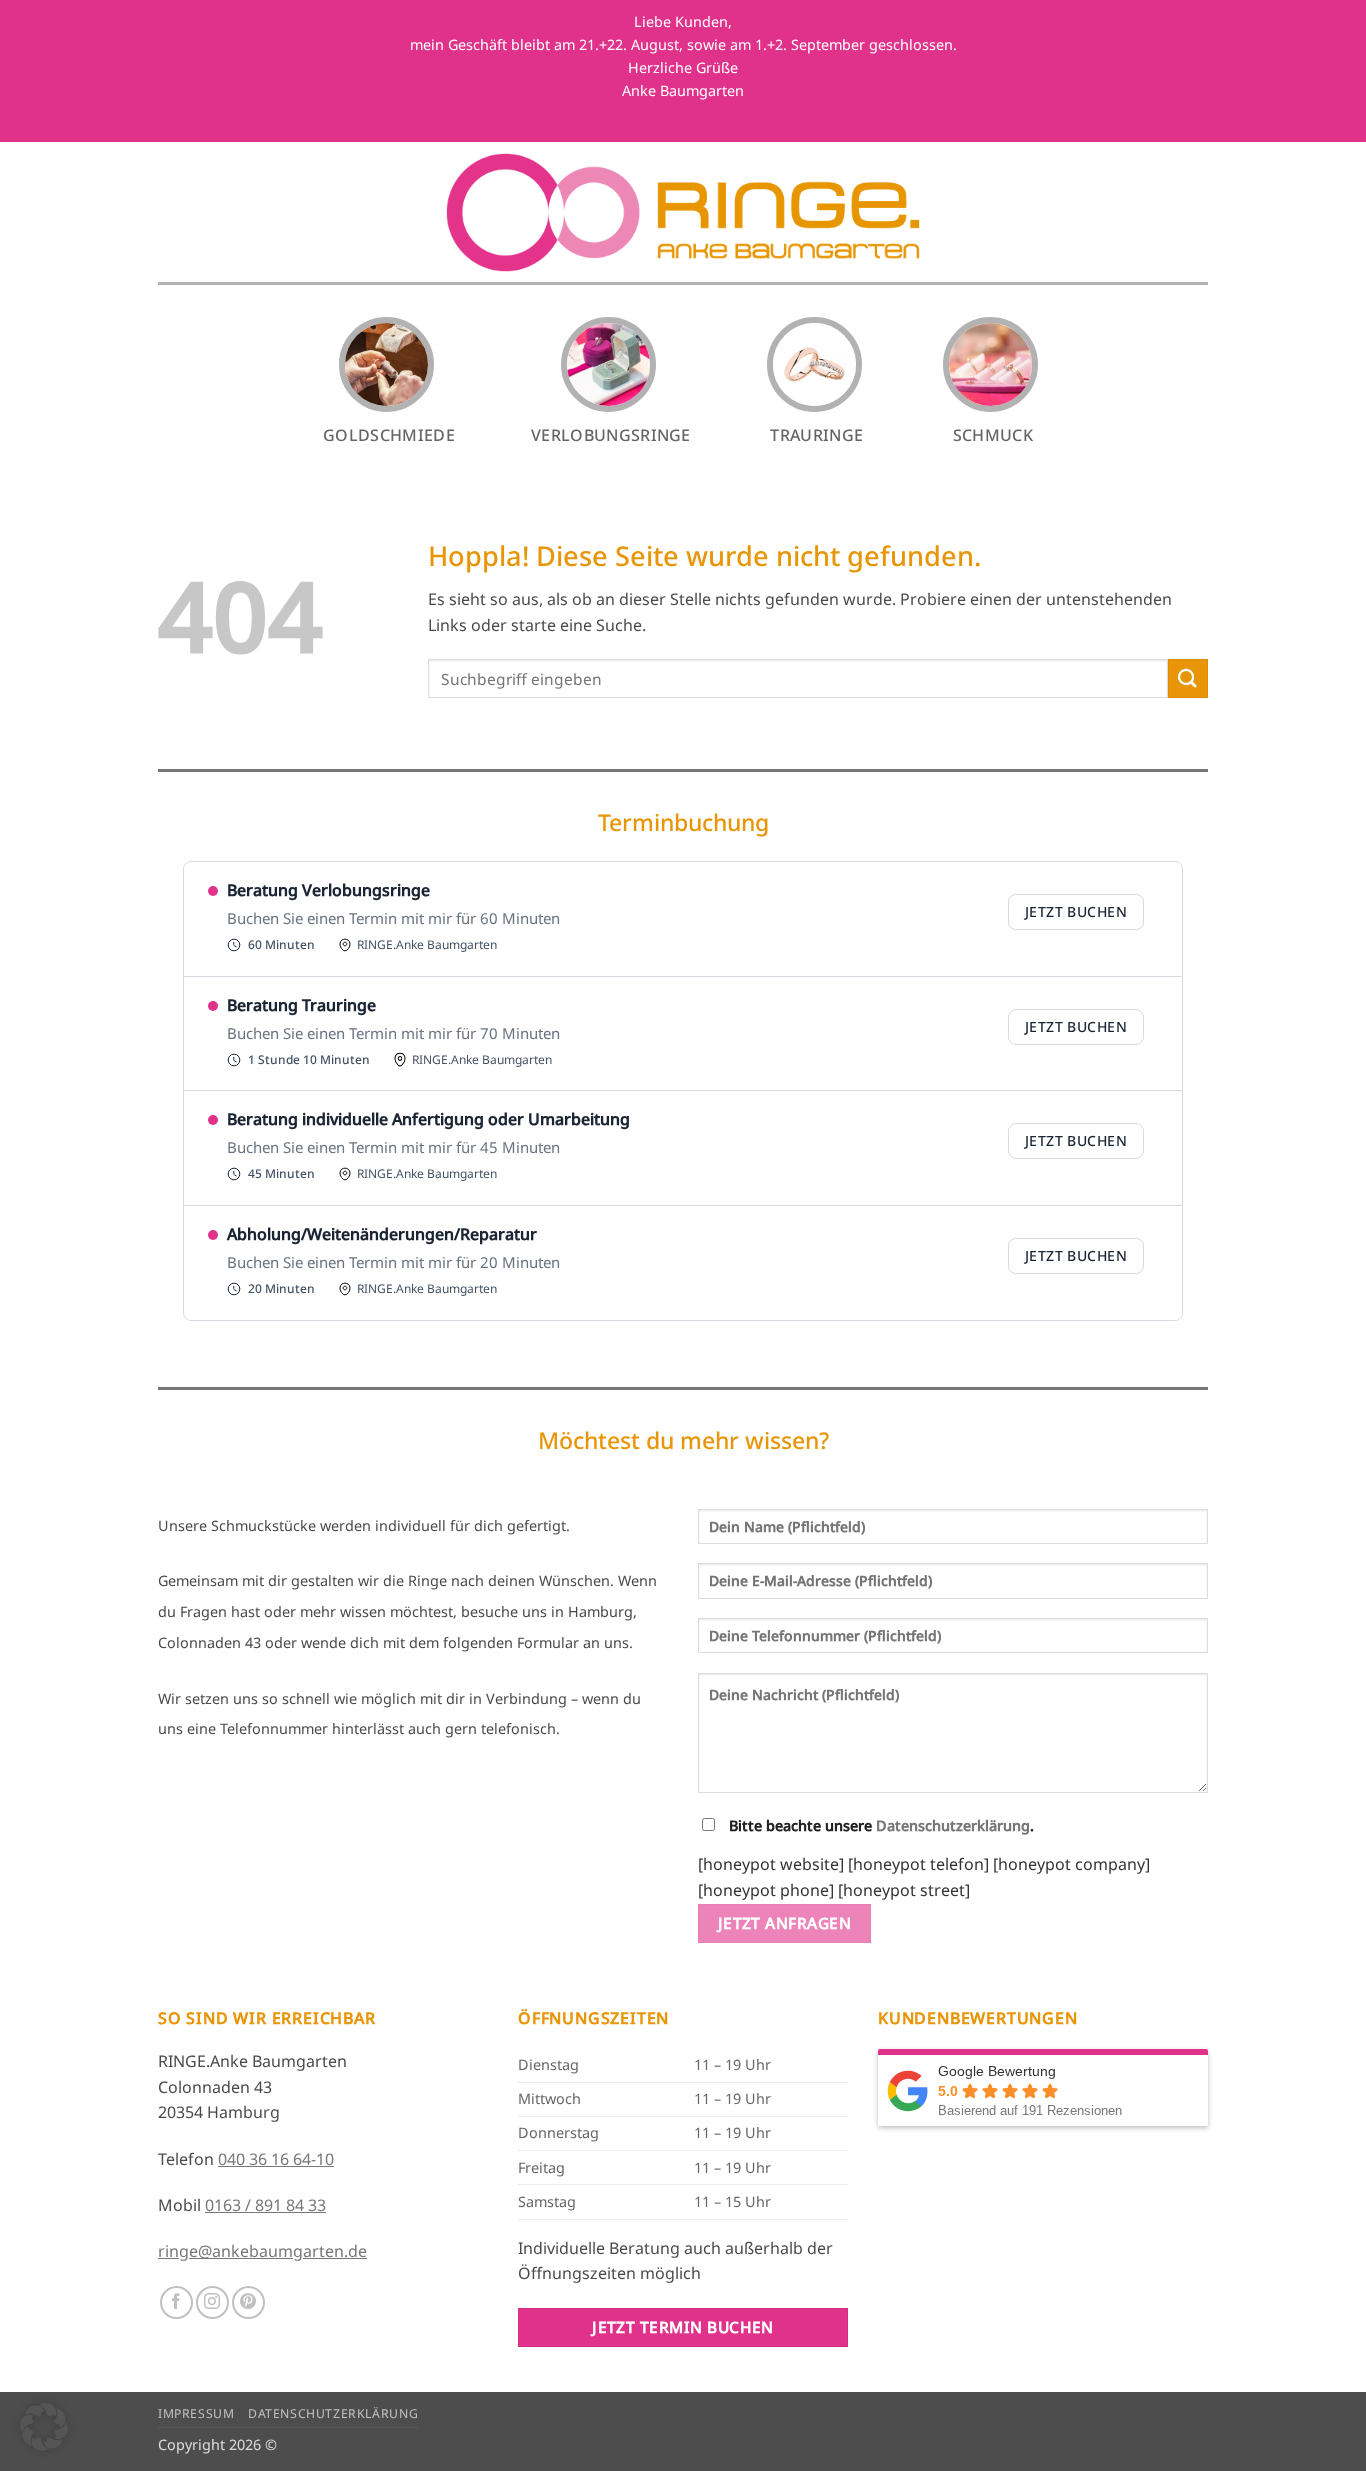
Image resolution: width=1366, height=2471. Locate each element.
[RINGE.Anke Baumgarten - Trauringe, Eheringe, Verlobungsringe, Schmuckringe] (683, 212)
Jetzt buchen (1076, 911)
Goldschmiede (389, 435)
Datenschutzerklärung (953, 1825)
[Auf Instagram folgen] (212, 2302)
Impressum (196, 2413)
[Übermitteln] (1188, 678)
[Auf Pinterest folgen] (248, 2302)
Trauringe (816, 435)
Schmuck (993, 435)
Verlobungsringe (611, 435)
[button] (44, 2427)
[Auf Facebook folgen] (176, 2302)
